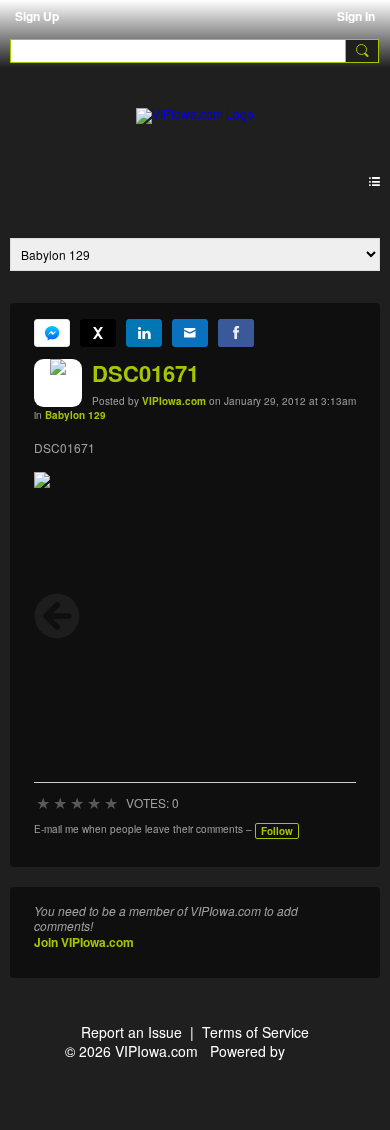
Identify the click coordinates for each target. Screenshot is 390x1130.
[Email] (190, 333)
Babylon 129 (75, 415)
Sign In (356, 16)
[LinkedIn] (144, 333)
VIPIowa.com (174, 401)
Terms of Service (255, 1032)
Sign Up (37, 16)
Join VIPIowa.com (84, 942)
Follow (277, 831)
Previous (57, 616)
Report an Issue (131, 1032)
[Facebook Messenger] (52, 333)
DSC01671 (145, 373)
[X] (98, 333)
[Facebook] (236, 333)
